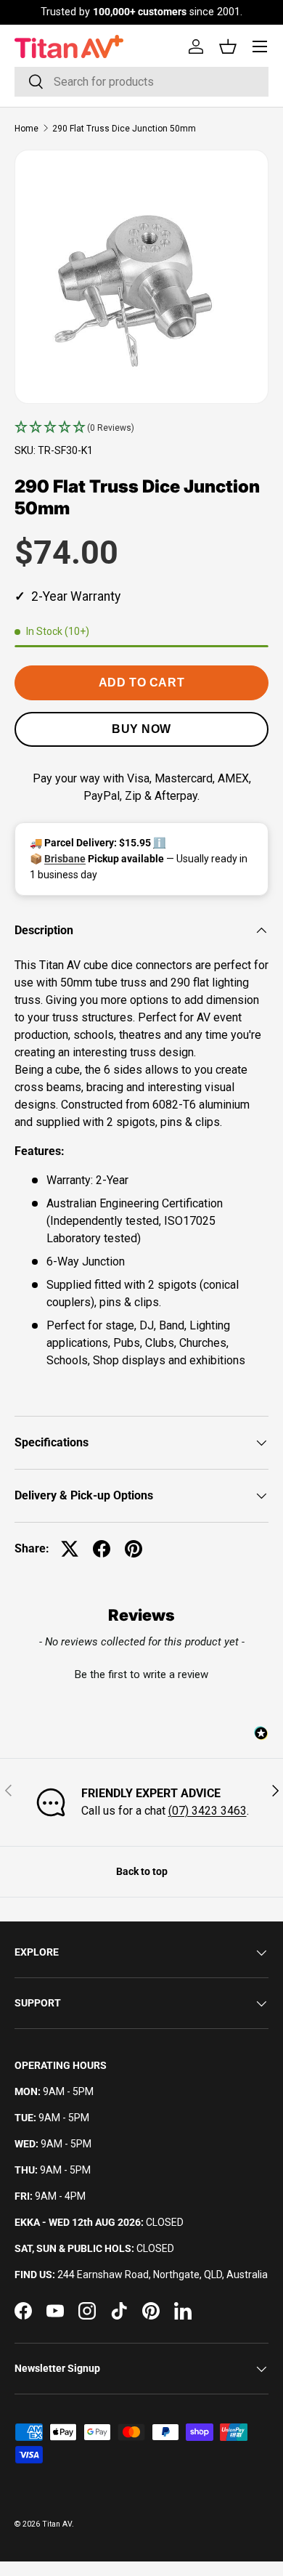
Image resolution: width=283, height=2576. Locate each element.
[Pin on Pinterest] (134, 1549)
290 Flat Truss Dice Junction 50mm (124, 129)
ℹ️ (159, 843)
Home (26, 129)
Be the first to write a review (141, 1674)
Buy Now (141, 729)
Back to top (142, 1871)
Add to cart (141, 683)
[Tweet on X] (70, 1549)
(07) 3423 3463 (208, 1811)
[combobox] (141, 82)
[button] (141, 428)
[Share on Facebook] (102, 1549)
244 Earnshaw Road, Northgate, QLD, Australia (163, 2275)
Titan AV (57, 2524)
